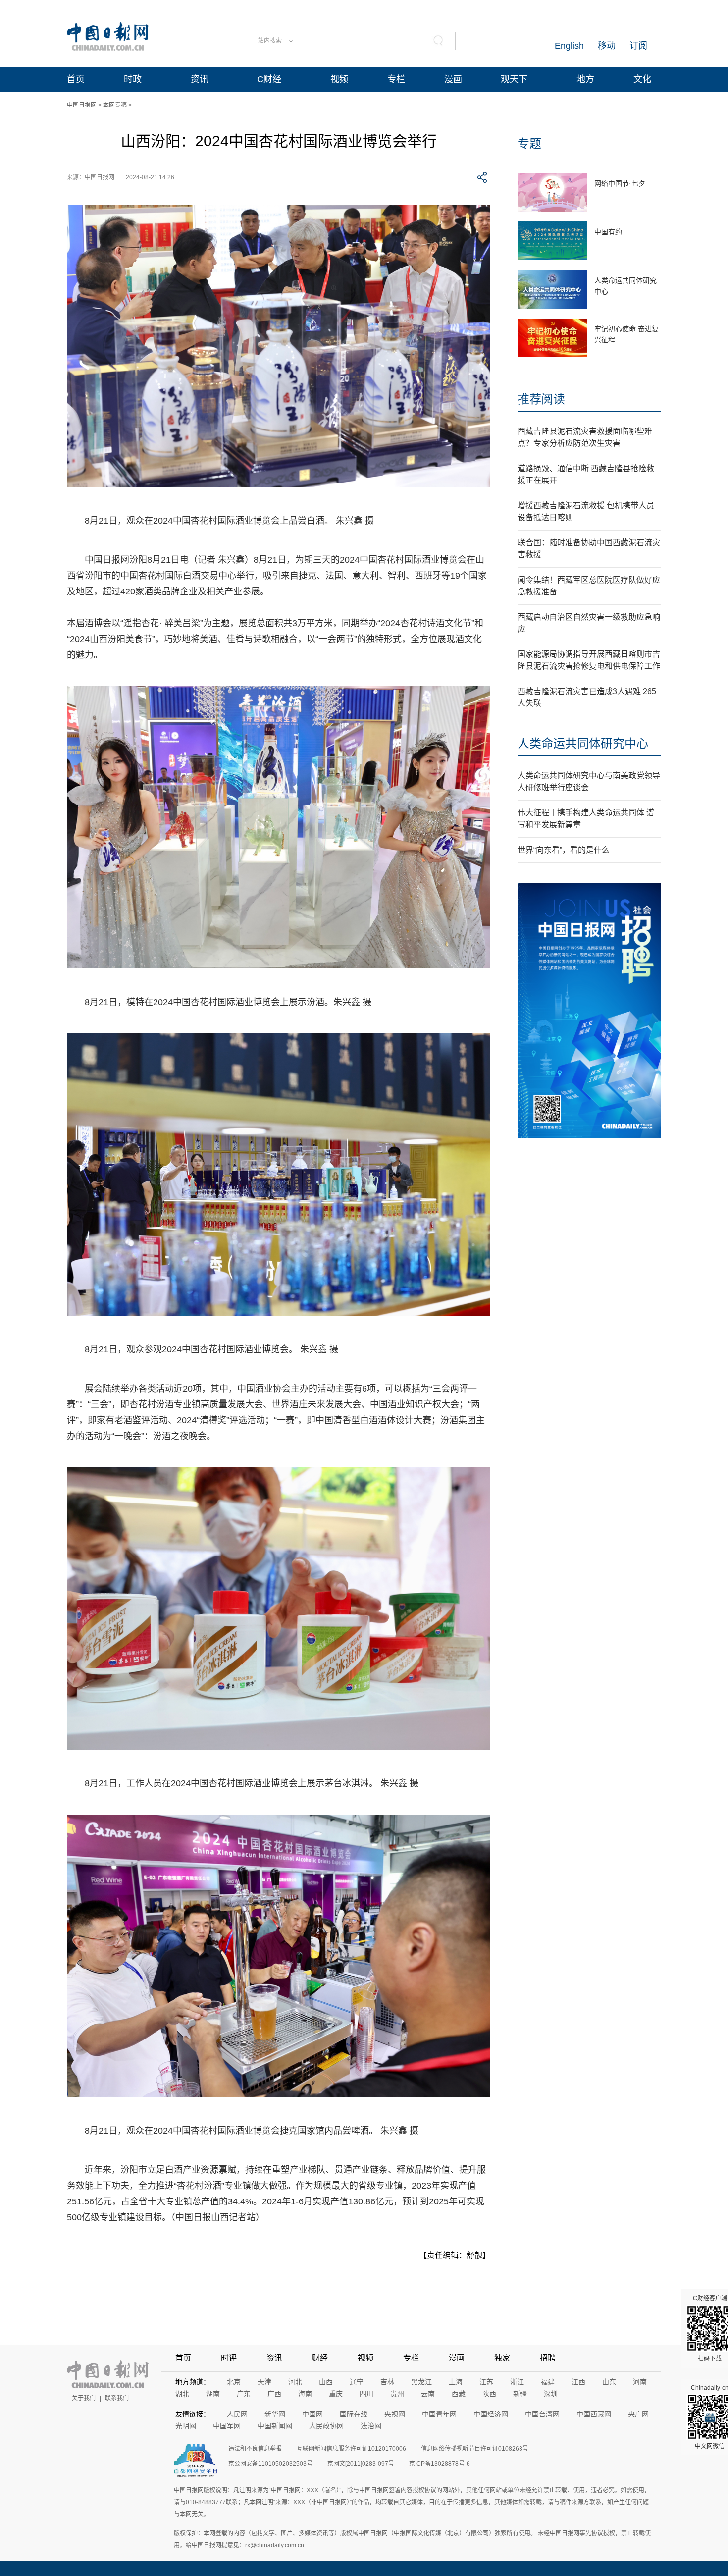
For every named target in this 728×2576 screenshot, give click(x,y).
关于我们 (84, 2398)
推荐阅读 (541, 399)
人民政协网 (326, 2426)
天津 (264, 2382)
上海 (456, 2382)
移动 (607, 46)
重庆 (336, 2394)
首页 (76, 79)
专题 (529, 143)
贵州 (397, 2394)
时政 (133, 79)
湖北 (182, 2394)
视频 (339, 79)
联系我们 (117, 2398)
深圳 (551, 2394)
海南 (305, 2394)
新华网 (275, 2414)
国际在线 (354, 2414)
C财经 (269, 79)
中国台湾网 (542, 2414)
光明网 (186, 2426)
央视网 (395, 2414)
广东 (244, 2394)
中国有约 (608, 232)
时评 (229, 2358)
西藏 (459, 2394)
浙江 (517, 2382)
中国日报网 (82, 105)
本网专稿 (115, 105)
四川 (366, 2394)
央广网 (638, 2414)
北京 (234, 2382)
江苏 (486, 2382)
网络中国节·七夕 (620, 183)
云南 (428, 2394)
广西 (274, 2394)
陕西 (489, 2394)
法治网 (371, 2426)
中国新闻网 (275, 2426)
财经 (320, 2358)
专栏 (396, 79)
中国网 (312, 2414)
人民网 (237, 2414)
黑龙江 (421, 2382)
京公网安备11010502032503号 (270, 2464)
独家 (502, 2358)
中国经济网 (491, 2414)
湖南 (213, 2394)
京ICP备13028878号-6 (440, 2464)
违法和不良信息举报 (255, 2449)
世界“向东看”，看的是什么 (564, 850)
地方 (585, 79)
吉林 (387, 2382)
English (569, 46)
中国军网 (227, 2426)
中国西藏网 (594, 2414)
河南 (640, 2382)
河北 (295, 2382)
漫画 (453, 79)
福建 (548, 2382)
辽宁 (357, 2382)
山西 (326, 2382)
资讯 (200, 79)
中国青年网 (439, 2414)
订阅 (638, 46)
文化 (642, 79)
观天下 (514, 79)
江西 (578, 2382)
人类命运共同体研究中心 (583, 743)
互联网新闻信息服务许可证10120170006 (351, 2449)
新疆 (520, 2394)
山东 (609, 2382)
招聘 (548, 2358)
